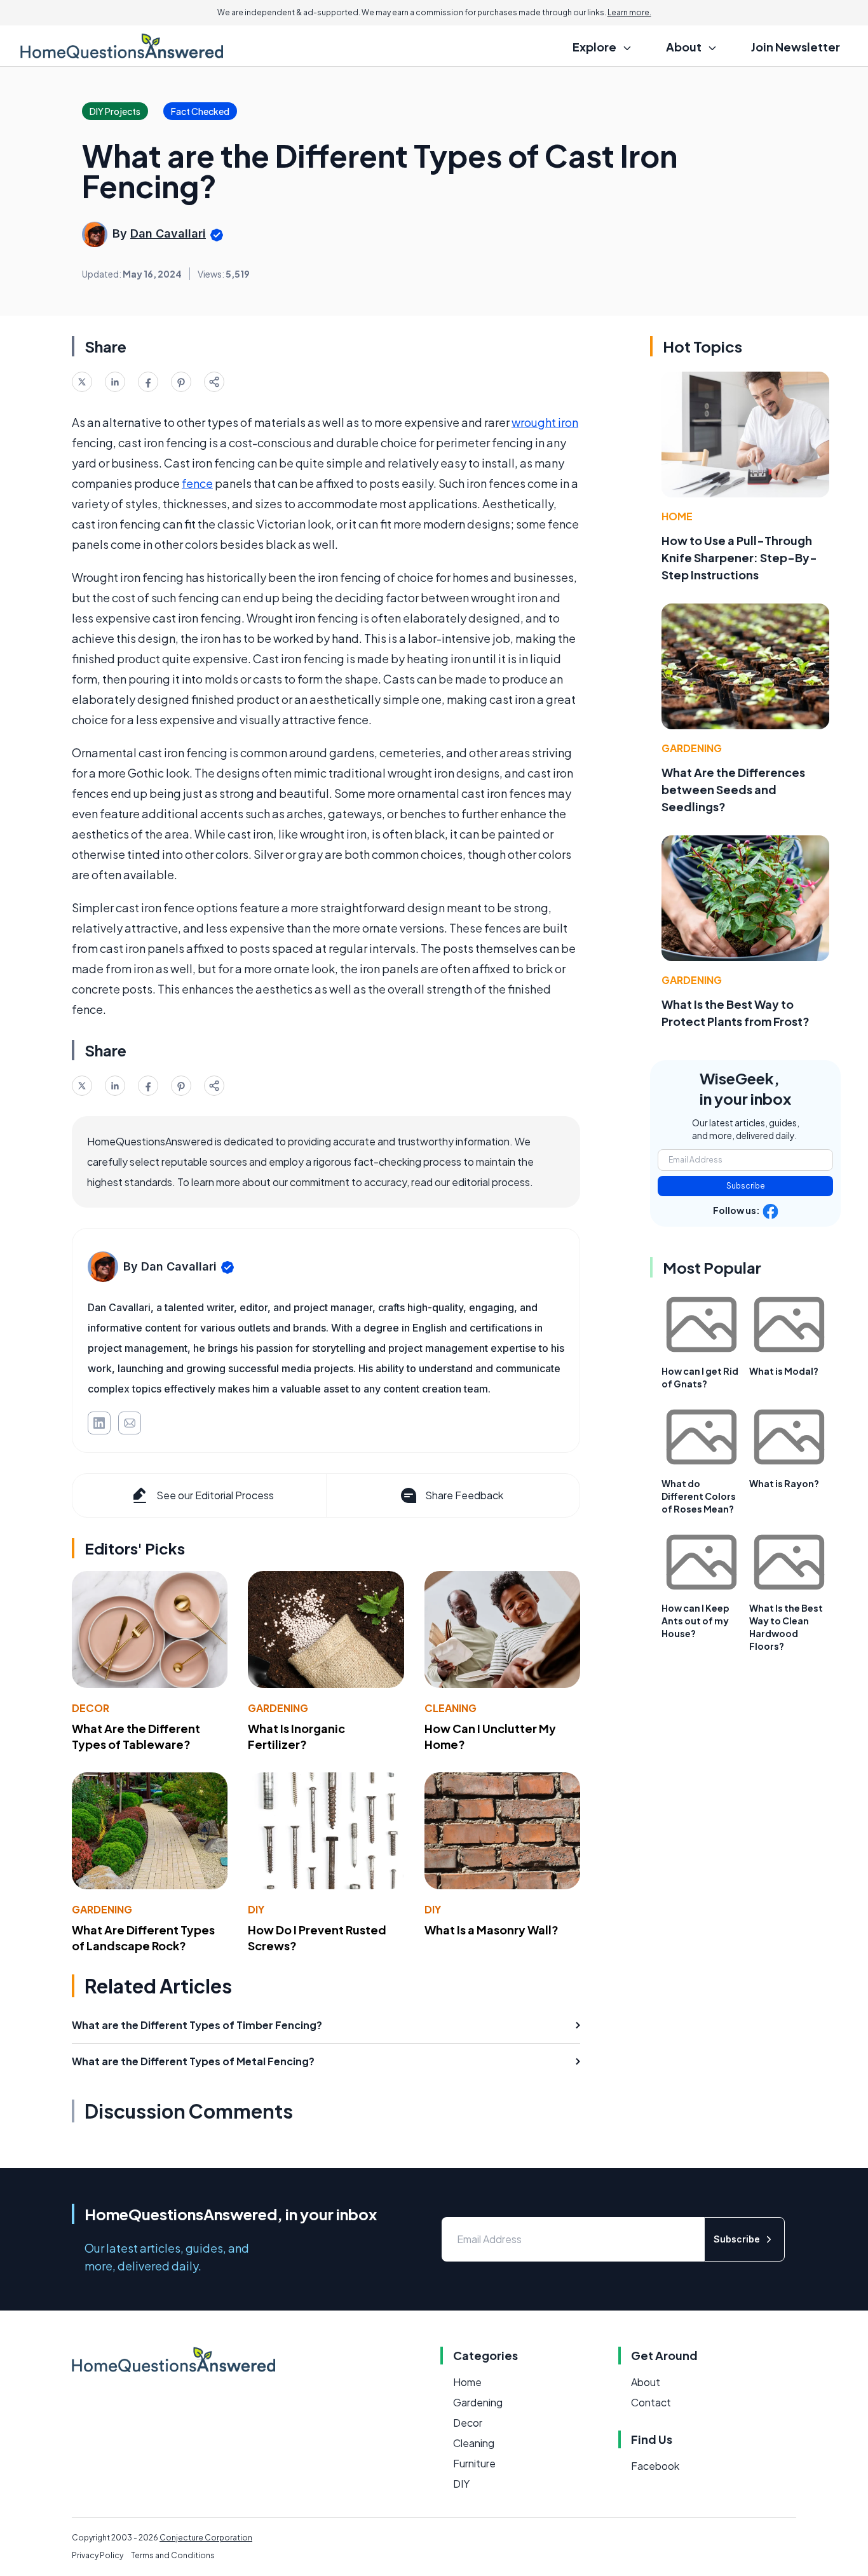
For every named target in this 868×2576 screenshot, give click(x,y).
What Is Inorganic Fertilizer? (296, 1736)
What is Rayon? (784, 1483)
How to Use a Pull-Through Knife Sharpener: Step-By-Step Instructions (739, 557)
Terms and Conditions (173, 2555)
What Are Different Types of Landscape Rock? (143, 1938)
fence (197, 483)
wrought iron (545, 422)
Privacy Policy (98, 2555)
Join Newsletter (796, 47)
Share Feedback (464, 1495)
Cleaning (451, 1708)
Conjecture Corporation (206, 2538)
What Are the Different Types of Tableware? (136, 1736)
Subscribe (746, 1186)
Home (677, 516)
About (646, 2382)
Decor (91, 1708)
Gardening (278, 1708)
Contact (651, 2402)
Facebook (655, 2466)
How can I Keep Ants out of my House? (695, 1621)
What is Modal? (784, 1371)
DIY (256, 1909)
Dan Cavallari (168, 233)
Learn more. (629, 12)
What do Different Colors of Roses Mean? (699, 1496)
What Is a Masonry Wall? (492, 1930)
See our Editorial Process (215, 1495)
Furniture (474, 2463)
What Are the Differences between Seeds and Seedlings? (733, 789)
